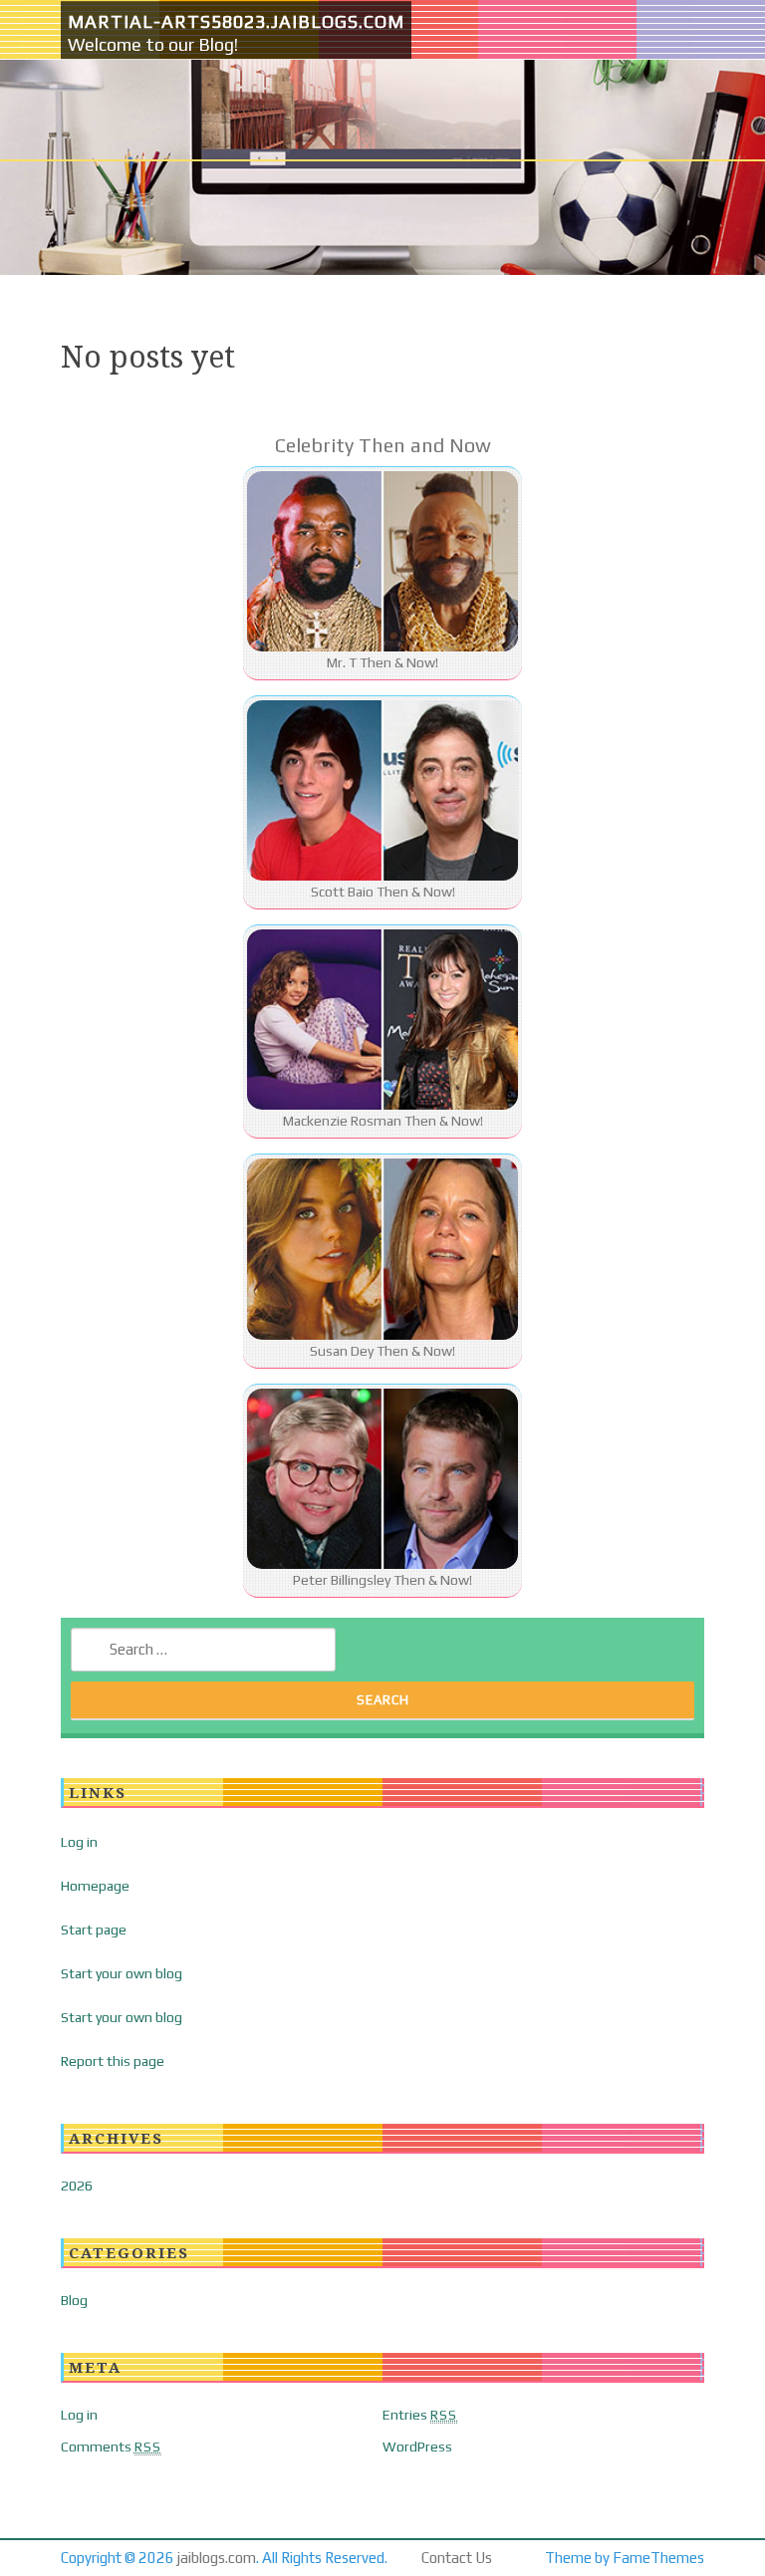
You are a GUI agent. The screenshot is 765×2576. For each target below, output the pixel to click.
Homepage (95, 1886)
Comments (111, 2447)
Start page (94, 1930)
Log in (79, 1842)
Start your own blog (122, 1973)
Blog (74, 2300)
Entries (420, 2415)
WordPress (417, 2447)
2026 (77, 2186)
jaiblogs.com (217, 2558)
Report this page (113, 2061)
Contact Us (457, 2558)
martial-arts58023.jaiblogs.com (236, 21)
